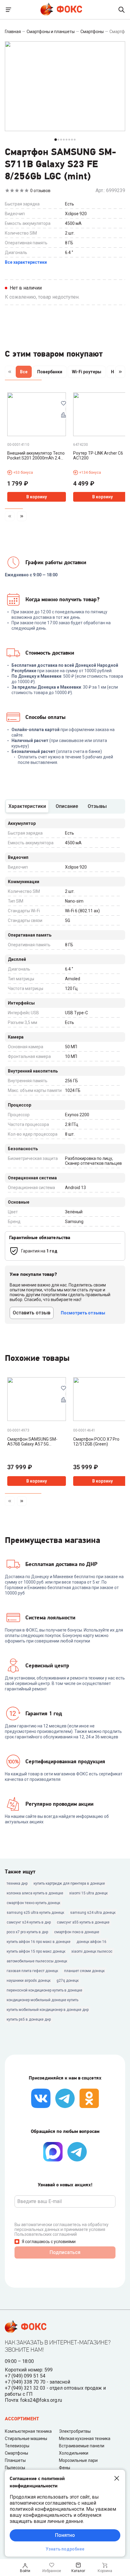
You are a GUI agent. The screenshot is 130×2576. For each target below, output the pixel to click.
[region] (65, 373)
